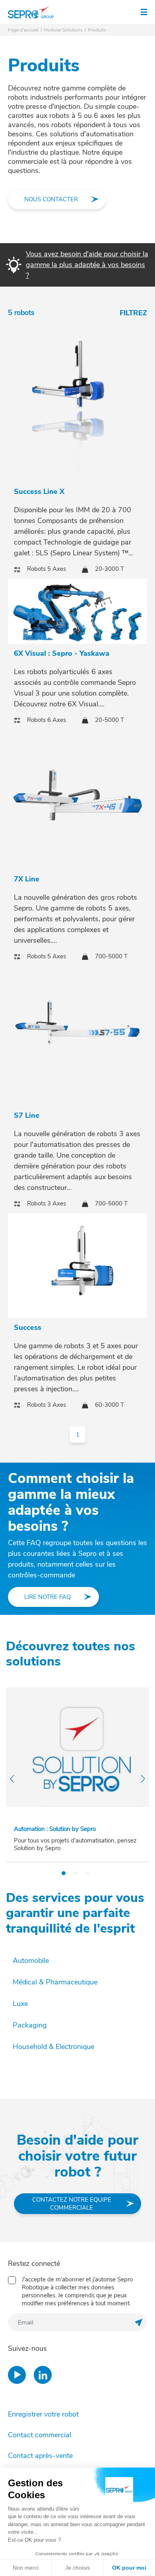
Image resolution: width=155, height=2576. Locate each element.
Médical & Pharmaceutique (55, 1982)
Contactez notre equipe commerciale (72, 2204)
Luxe (20, 2004)
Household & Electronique (53, 2047)
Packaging (30, 2025)
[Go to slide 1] (64, 1873)
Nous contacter (51, 199)
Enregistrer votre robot (43, 2414)
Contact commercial (40, 2435)
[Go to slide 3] (87, 1873)
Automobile (31, 1961)
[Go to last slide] (12, 1779)
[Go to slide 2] (76, 1873)
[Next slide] (143, 1779)
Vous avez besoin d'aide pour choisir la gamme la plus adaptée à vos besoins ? (87, 265)
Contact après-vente (40, 2456)
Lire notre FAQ (47, 1597)
